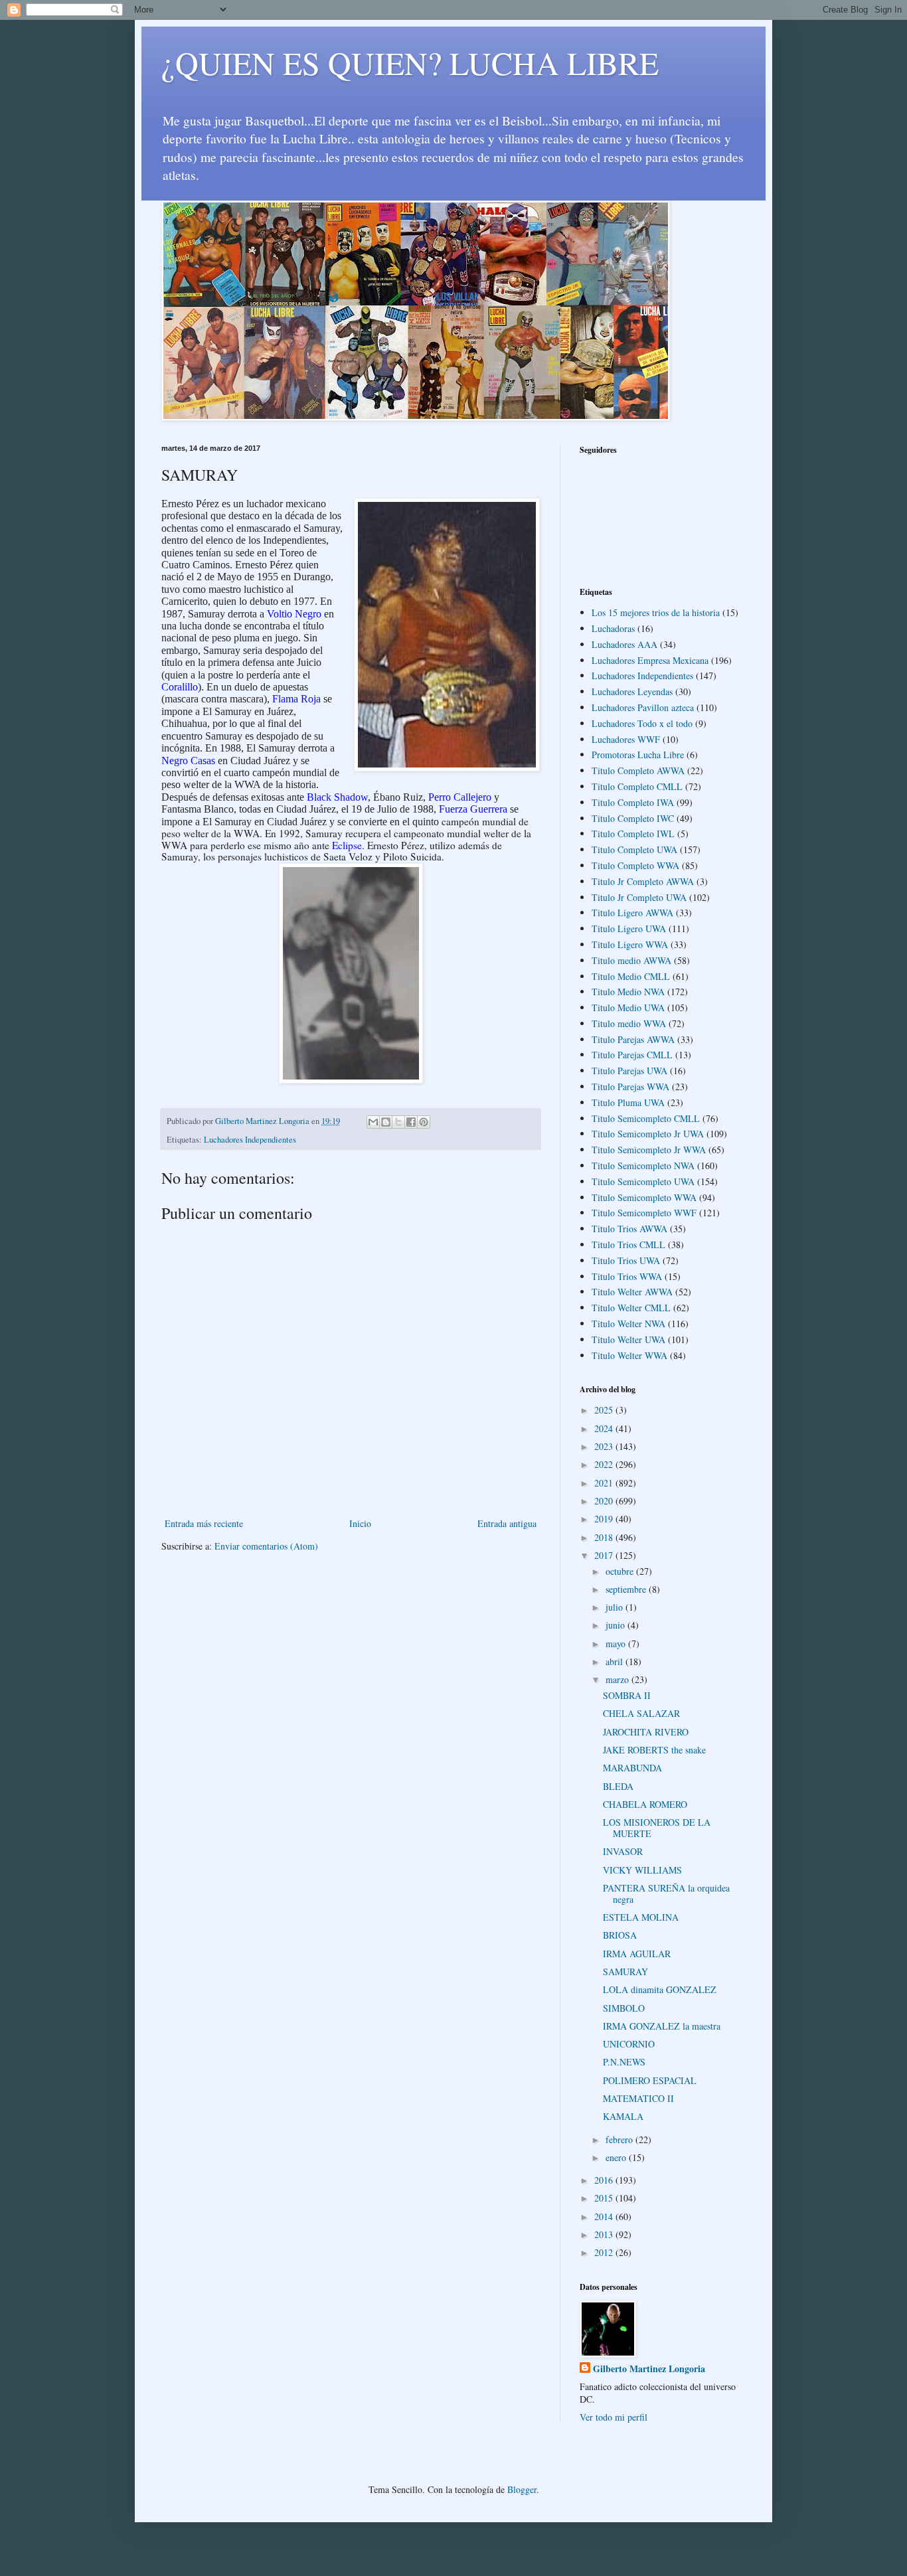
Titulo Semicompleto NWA (643, 1166)
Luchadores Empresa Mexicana (650, 660)
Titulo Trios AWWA (629, 1229)
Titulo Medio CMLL (631, 976)
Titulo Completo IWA (633, 802)
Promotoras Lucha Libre (638, 755)
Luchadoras (613, 628)
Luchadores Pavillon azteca (643, 707)
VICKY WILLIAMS (642, 1870)
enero (617, 2157)
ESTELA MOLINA (641, 1917)
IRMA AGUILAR (637, 1954)
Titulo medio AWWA (631, 960)
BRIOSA (620, 1935)
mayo (617, 1644)
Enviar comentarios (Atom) (266, 1546)
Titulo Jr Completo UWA (639, 897)
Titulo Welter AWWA (632, 1292)
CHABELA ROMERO (645, 1804)
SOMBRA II (627, 1695)
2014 (605, 2216)
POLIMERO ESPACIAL (650, 2080)
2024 (605, 1428)
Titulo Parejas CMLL (632, 1055)
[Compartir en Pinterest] (424, 1122)
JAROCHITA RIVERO (646, 1732)
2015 (605, 2198)
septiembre (627, 1589)
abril (616, 1661)
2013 (605, 2234)
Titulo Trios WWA (627, 1276)
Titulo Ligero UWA (629, 928)
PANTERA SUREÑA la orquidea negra (666, 1893)
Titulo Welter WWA (629, 1355)
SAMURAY (625, 1972)
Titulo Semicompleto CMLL (646, 1118)
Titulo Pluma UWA (628, 1102)
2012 (605, 2252)
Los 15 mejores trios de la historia (656, 612)
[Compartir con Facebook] (411, 1122)
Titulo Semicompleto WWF (644, 1213)
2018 (605, 1537)
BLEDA (618, 1786)
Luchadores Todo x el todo (642, 723)
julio (616, 1607)
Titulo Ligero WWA (630, 944)
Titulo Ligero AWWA (632, 913)
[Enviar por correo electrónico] (373, 1122)
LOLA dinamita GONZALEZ (660, 1989)
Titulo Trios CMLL (628, 1245)
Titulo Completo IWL (633, 834)
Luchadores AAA (624, 644)
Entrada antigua (507, 1523)
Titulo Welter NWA (628, 1324)
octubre (621, 1571)
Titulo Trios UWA (626, 1260)
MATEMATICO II (638, 2098)
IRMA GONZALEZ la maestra (662, 2026)
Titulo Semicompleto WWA (644, 1197)
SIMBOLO (624, 2008)
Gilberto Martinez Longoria (649, 2369)
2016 (605, 2180)
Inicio (360, 1523)
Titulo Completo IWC (633, 818)
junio (617, 1625)
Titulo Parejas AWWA (633, 1039)
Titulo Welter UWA (628, 1339)
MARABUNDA (632, 1768)
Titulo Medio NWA (628, 992)
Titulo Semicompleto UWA (643, 1181)
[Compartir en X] (398, 1122)
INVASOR (623, 1851)
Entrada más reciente (204, 1523)
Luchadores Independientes (250, 1140)
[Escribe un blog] (386, 1122)
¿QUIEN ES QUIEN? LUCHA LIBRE (410, 62)
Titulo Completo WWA (635, 865)
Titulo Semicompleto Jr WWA (649, 1150)
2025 (605, 1410)
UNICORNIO (629, 2044)
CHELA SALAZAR (641, 1713)
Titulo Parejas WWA (630, 1087)
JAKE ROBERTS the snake (654, 1750)
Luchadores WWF (626, 739)
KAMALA (623, 2116)
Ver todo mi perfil (614, 2417)
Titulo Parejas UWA (629, 1071)
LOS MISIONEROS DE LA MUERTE (657, 1828)
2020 (605, 1501)
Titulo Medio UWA (628, 1007)
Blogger (522, 2489)
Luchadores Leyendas (632, 691)
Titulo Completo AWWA (638, 770)
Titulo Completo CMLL (637, 786)
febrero (620, 2139)
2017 (605, 1555)
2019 (605, 1519)
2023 (605, 1446)
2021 (605, 1483)
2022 (605, 1464)
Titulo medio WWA (629, 1023)
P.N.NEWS (624, 2062)
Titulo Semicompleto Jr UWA (648, 1134)
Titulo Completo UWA (634, 849)
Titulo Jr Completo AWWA (643, 881)
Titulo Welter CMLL (631, 1308)
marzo (618, 1679)
